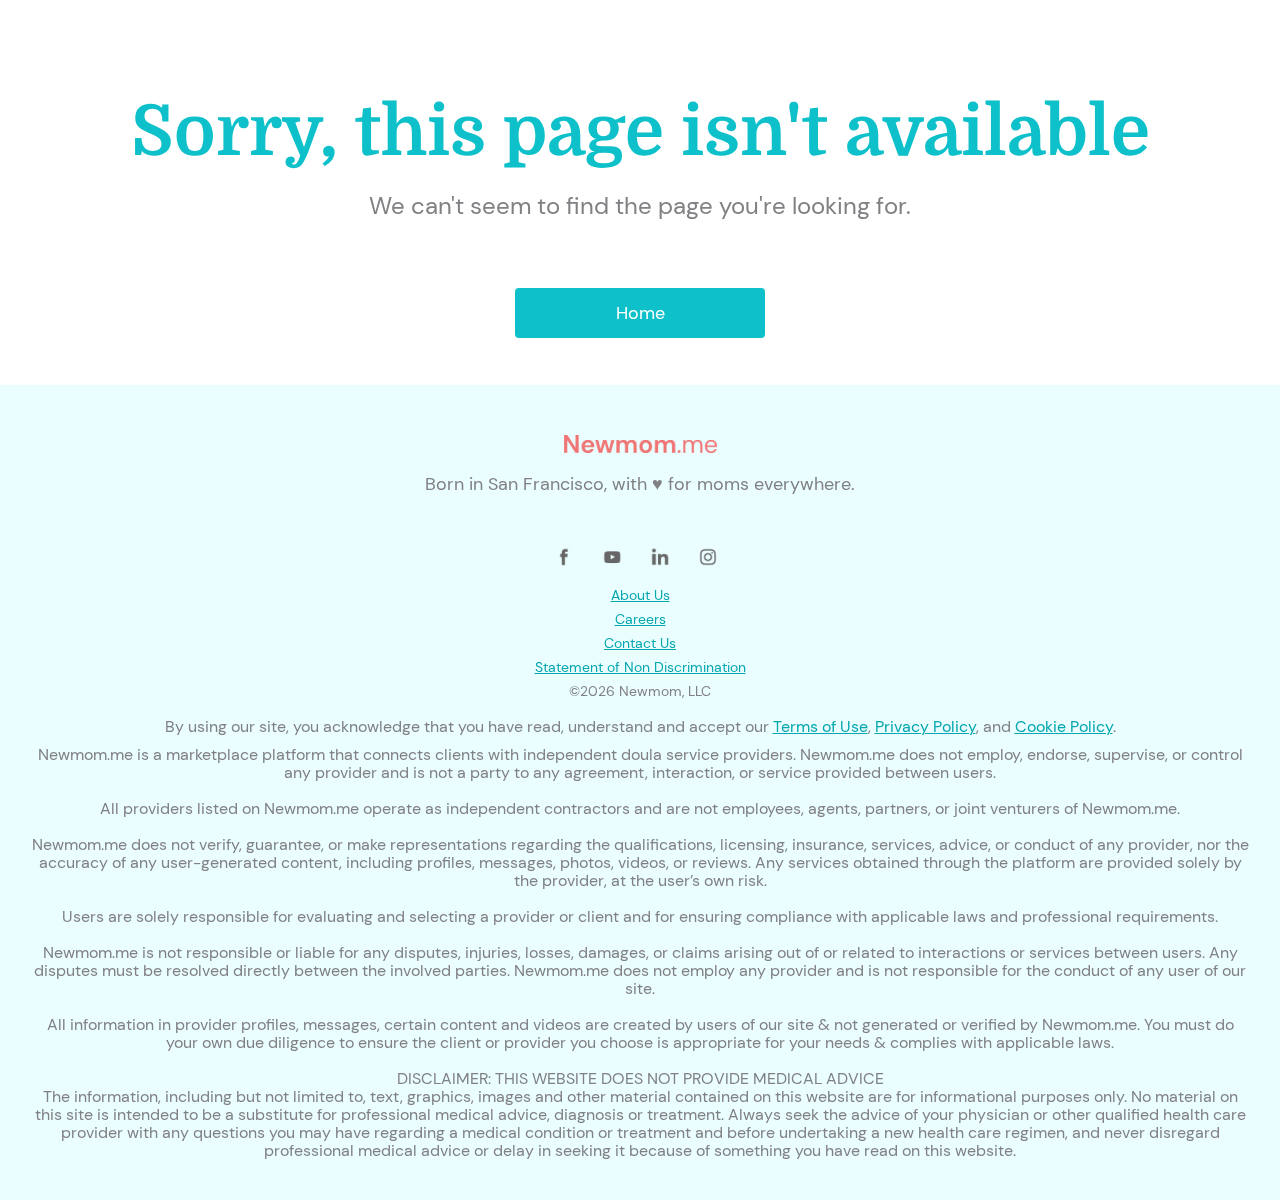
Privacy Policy (925, 726)
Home (640, 313)
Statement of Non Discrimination (640, 667)
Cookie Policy (1064, 726)
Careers (640, 619)
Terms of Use (820, 726)
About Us (640, 595)
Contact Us (640, 643)
